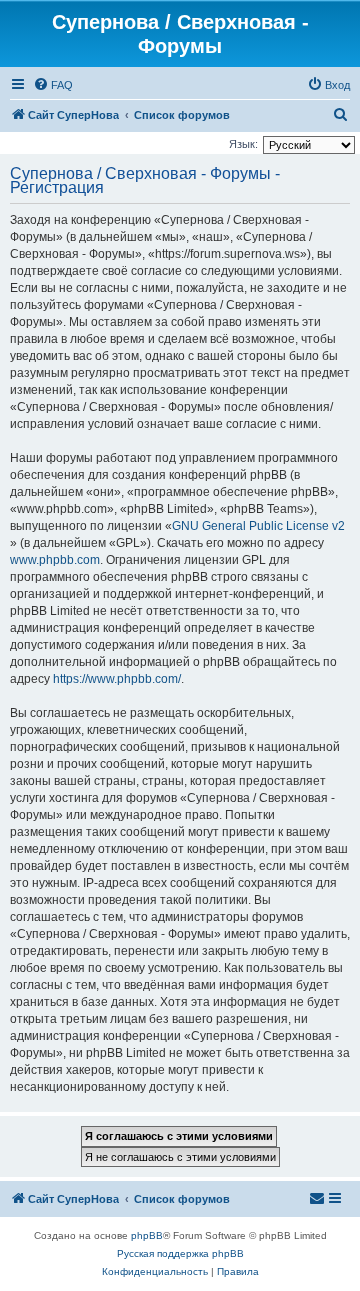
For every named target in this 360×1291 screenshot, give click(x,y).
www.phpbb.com (55, 560)
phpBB (147, 1235)
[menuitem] (53, 85)
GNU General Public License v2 (258, 526)
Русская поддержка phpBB (180, 1253)
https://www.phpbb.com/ (117, 679)
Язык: (243, 144)
